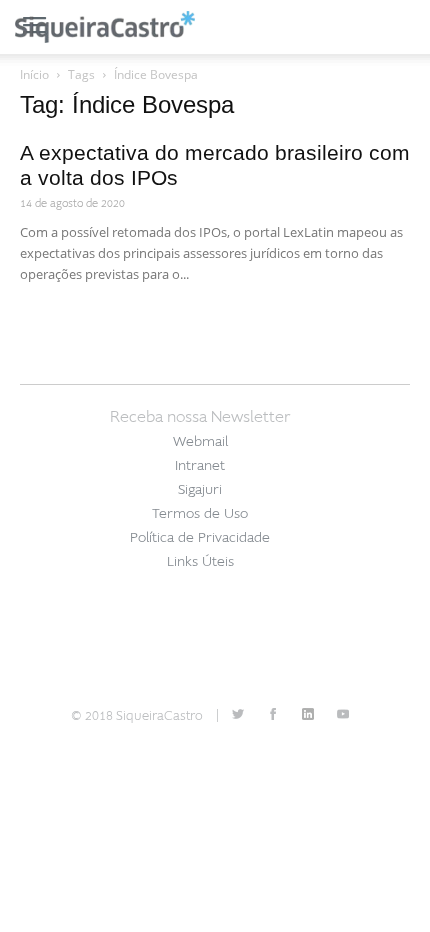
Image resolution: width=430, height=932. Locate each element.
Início (34, 74)
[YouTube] (343, 716)
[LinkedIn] (308, 716)
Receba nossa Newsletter (200, 417)
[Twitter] (238, 716)
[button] (402, 27)
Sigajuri (200, 489)
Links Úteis (200, 561)
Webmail (200, 441)
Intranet (200, 465)
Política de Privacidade (200, 537)
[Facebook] (273, 716)
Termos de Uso (200, 513)
